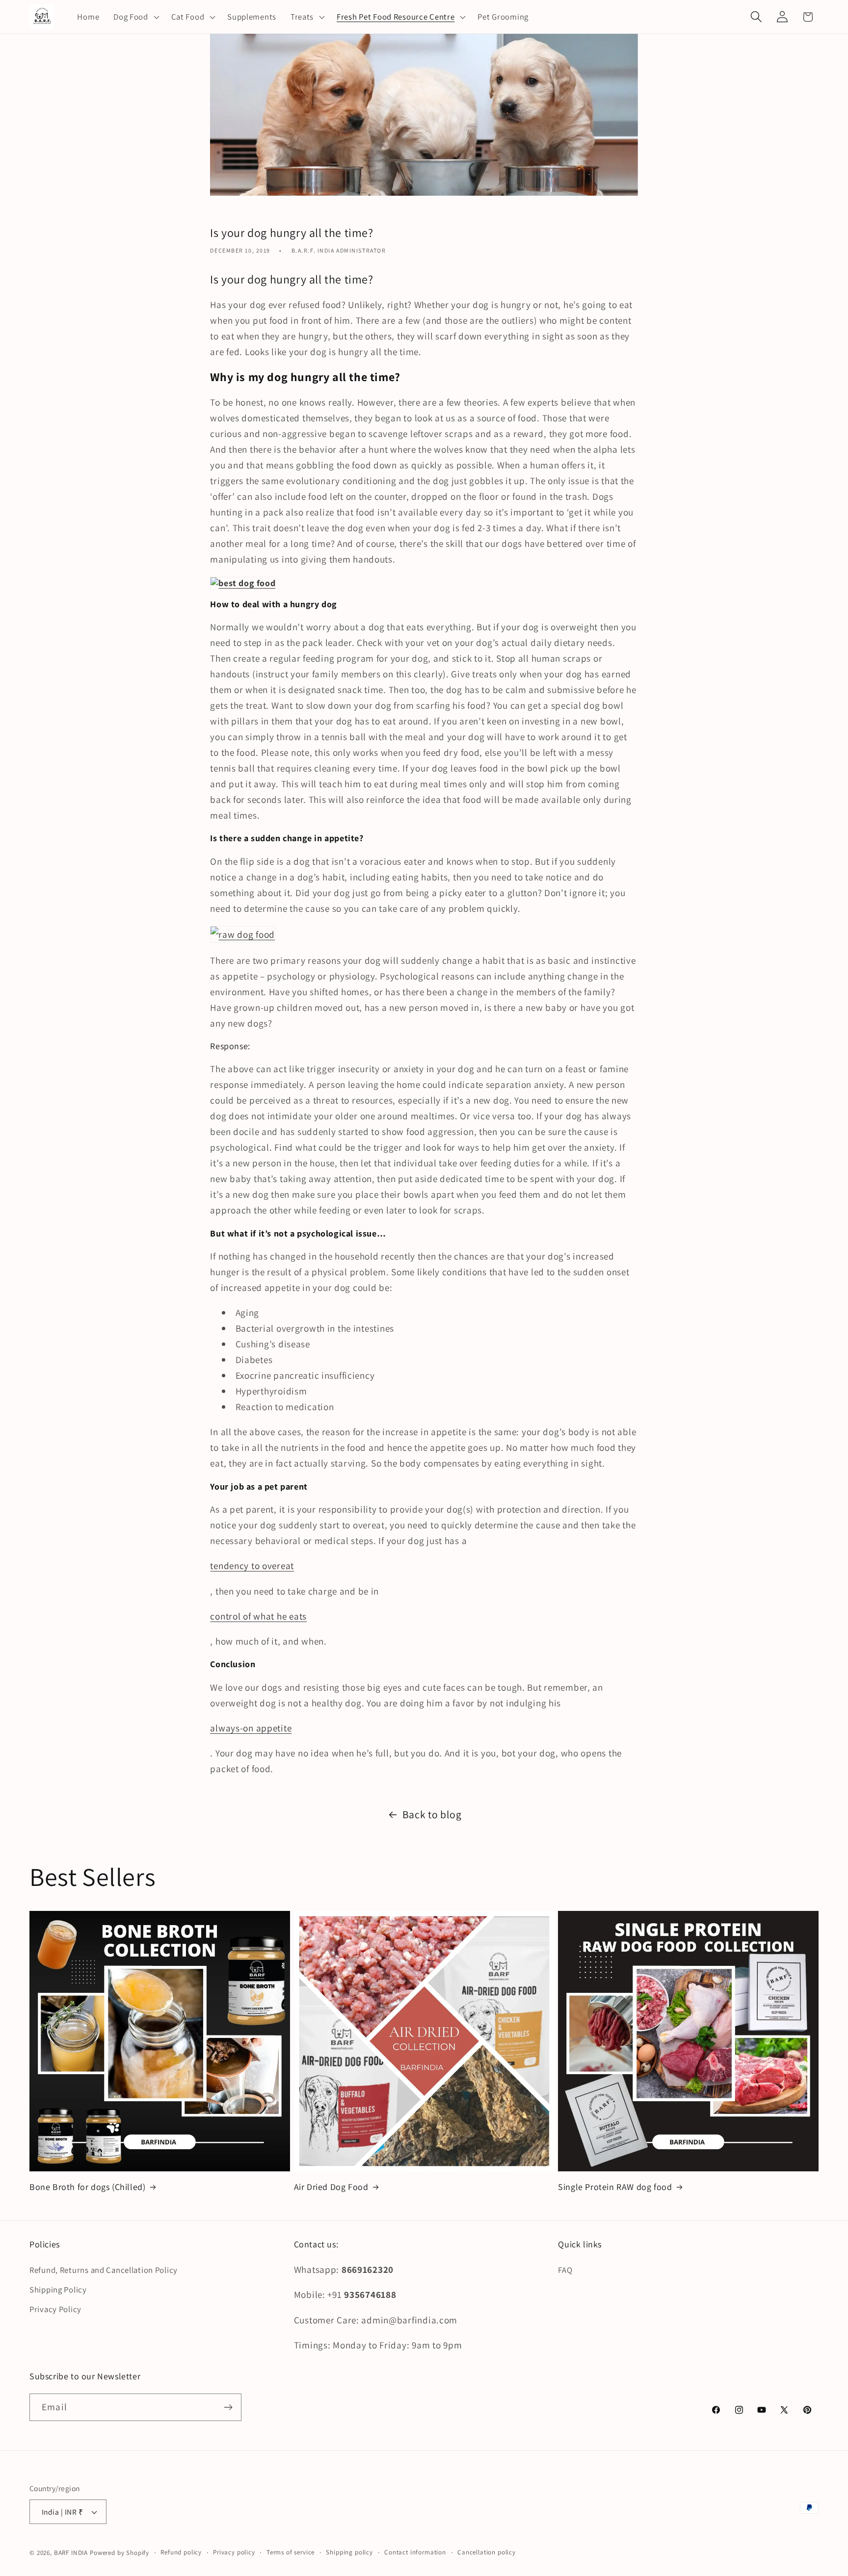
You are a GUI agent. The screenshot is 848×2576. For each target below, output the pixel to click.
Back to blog (432, 1814)
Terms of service (291, 2552)
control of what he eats (258, 1616)
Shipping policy (349, 2552)
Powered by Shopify (119, 2553)
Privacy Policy (55, 2309)
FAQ (565, 2270)
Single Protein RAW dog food (615, 2187)
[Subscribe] (228, 2407)
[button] (135, 17)
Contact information (415, 2552)
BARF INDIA (71, 2553)
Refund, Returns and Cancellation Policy (104, 2270)
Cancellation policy (487, 2552)
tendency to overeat (252, 1566)
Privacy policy (234, 2552)
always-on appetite (251, 1728)
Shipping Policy (58, 2290)
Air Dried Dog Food (331, 2187)
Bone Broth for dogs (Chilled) (87, 2187)
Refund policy (181, 2552)
